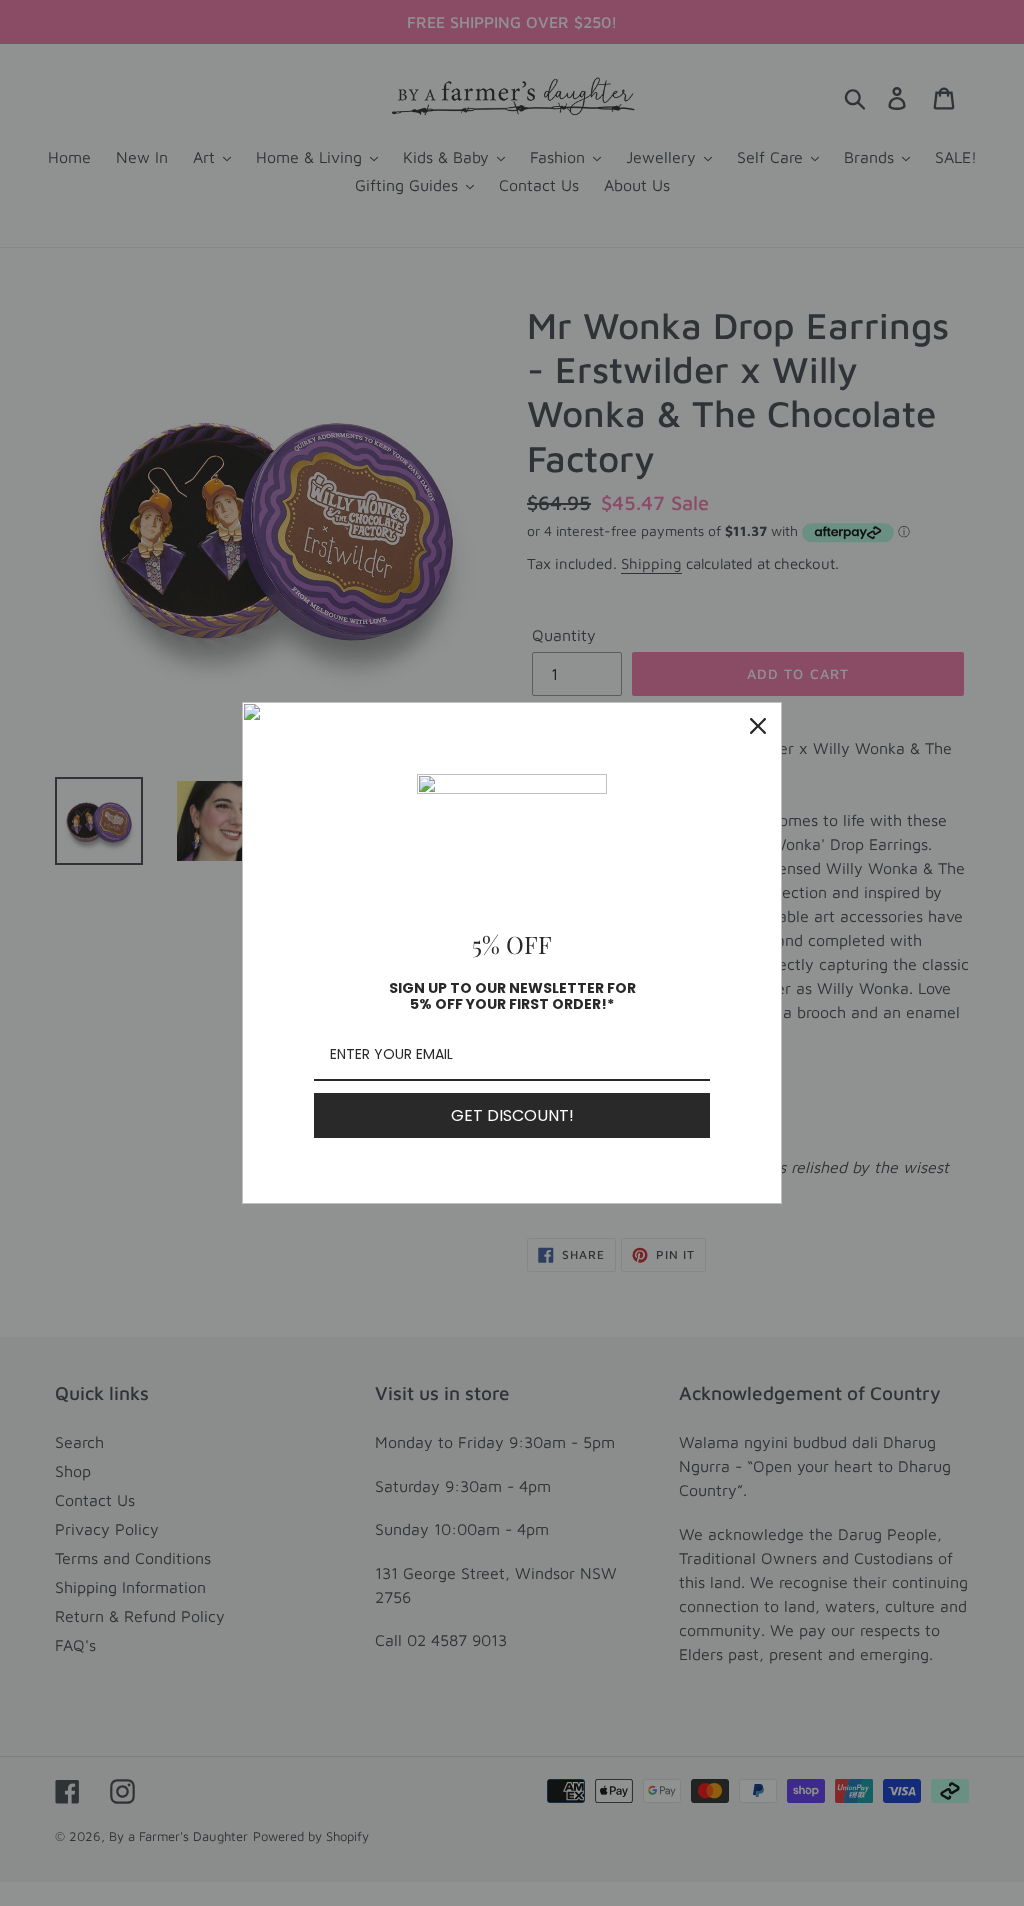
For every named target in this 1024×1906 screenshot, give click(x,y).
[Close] (758, 726)
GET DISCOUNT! (512, 1115)
